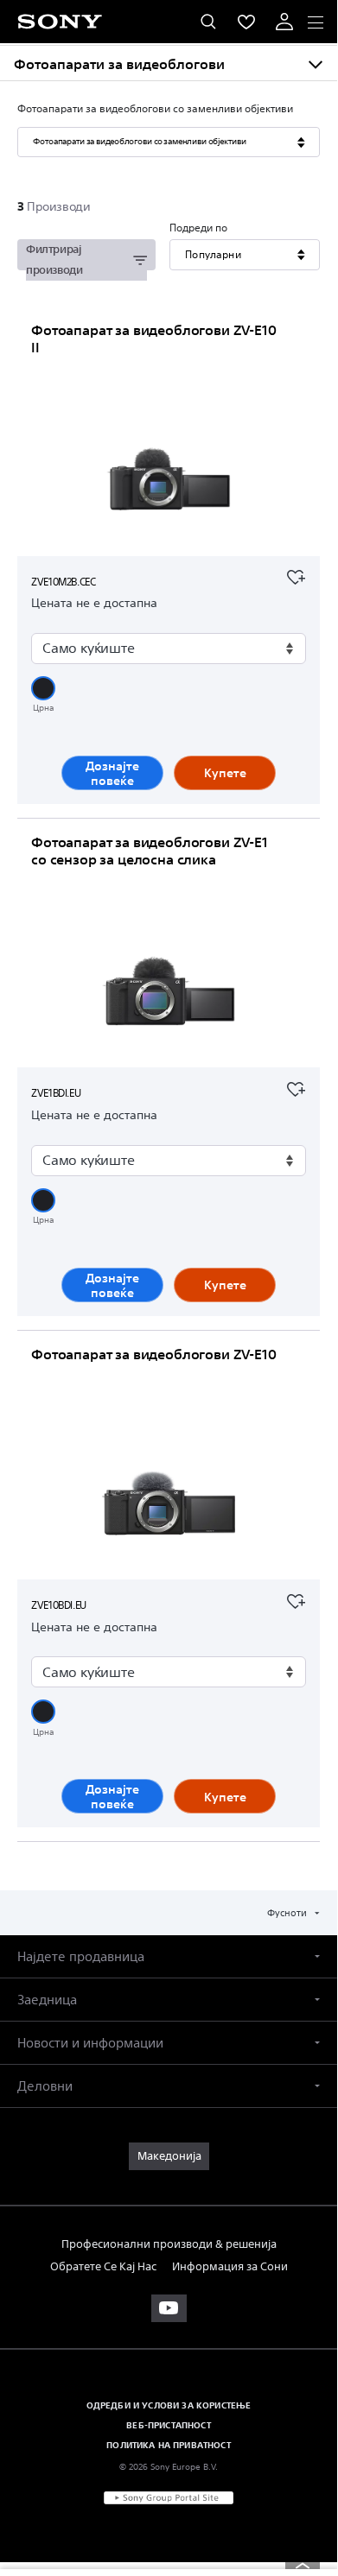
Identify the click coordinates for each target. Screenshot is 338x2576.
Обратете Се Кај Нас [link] (103, 2266)
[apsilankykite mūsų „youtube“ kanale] (169, 2308)
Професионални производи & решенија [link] (169, 2244)
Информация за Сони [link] (230, 2266)
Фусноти (288, 1912)
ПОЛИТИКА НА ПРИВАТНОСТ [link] (169, 2445)
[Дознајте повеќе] (169, 482)
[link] (169, 2156)
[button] (43, 688)
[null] (296, 575)
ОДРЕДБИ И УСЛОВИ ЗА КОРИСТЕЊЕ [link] (169, 2405)
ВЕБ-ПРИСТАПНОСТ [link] (168, 2425)
